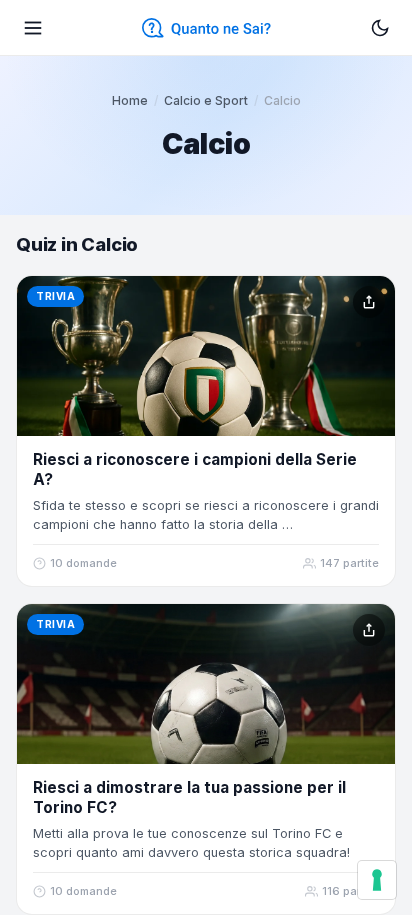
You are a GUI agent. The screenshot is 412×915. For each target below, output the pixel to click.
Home (130, 100)
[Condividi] (369, 302)
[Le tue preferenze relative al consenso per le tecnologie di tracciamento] (377, 880)
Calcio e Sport (206, 100)
